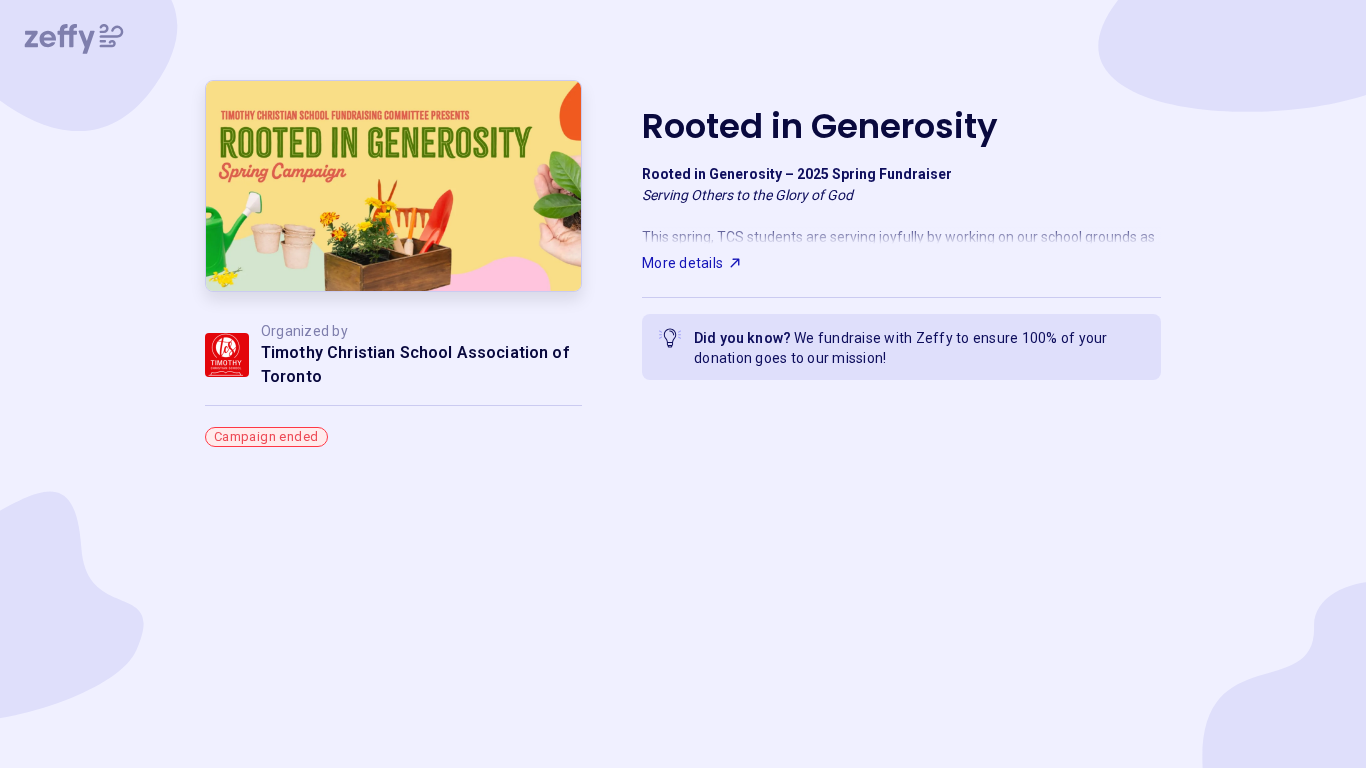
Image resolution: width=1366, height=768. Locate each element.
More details (682, 263)
